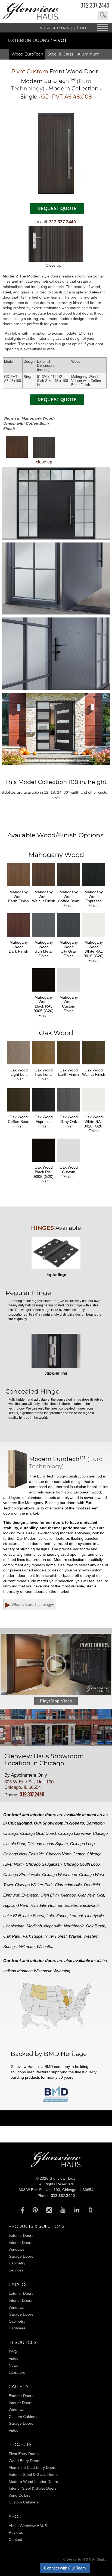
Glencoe (68, 1895)
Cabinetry (17, 2263)
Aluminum (88, 54)
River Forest (56, 1936)
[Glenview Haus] (21, 2210)
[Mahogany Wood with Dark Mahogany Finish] (18, 938)
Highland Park (16, 1905)
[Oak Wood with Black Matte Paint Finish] (43, 1163)
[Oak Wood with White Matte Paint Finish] (94, 1112)
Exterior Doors (29, 40)
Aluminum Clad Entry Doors (32, 2467)
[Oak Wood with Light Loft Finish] (18, 1065)
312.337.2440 (95, 5)
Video (14, 2358)
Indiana (10, 1971)
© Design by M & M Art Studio (85, 2559)
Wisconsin (43, 1971)
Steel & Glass (60, 54)
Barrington (96, 1823)
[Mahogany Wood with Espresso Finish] (94, 887)
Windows (16, 2249)
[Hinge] (56, 1270)
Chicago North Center (65, 1854)
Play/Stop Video (56, 1701)
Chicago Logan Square (48, 1844)
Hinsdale (38, 1905)
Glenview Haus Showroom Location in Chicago (44, 1760)
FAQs (13, 2352)
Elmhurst (11, 1895)
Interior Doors (21, 2242)
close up (44, 462)
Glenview (86, 1895)
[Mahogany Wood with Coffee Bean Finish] (69, 887)
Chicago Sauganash (44, 1864)
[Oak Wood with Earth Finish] (69, 1065)
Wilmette (27, 1946)
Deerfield (92, 1885)
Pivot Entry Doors (24, 2454)
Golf (100, 1895)
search (103, 15)
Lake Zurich (57, 1916)
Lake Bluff (12, 1916)
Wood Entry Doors (24, 2461)
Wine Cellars (20, 2495)
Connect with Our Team (65, 2568)
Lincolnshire (14, 1926)
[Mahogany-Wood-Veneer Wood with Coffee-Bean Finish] (17, 447)
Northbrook (74, 1926)
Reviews (16, 2532)
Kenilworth (89, 1905)
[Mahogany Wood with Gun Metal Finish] (43, 938)
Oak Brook (96, 1926)
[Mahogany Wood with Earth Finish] (18, 887)
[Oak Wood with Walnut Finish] (94, 1065)
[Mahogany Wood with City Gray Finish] (69, 938)
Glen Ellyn (50, 1895)
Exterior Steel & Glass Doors (33, 2474)
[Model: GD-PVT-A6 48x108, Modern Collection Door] (56, 193)
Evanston (30, 1895)
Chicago (11, 1833)
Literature (17, 2372)
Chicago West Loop (60, 1874)
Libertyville (94, 1916)
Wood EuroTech (27, 54)
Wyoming (62, 1971)
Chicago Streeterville (22, 1874)
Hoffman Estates (63, 1905)
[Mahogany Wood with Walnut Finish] (43, 887)
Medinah (34, 1926)
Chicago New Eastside (24, 1854)
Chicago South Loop (82, 1864)
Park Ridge (32, 1936)
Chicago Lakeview (74, 1833)
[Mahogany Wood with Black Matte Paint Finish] (43, 993)
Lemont (76, 1916)
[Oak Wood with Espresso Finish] (43, 1112)
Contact (15, 2539)
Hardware (17, 2328)
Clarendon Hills (68, 1885)
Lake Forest (34, 1916)
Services (16, 2270)
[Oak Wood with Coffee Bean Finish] (18, 1112)
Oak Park (12, 1936)
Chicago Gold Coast (38, 1833)
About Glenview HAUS (28, 2526)
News (13, 2365)
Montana (25, 1971)
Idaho (102, 1961)
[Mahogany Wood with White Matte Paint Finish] (94, 938)
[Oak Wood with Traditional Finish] (43, 1065)
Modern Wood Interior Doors (33, 2482)
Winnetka (45, 1946)
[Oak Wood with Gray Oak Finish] (69, 1112)
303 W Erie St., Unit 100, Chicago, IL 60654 (30, 1785)
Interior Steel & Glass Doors (33, 2488)
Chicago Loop (82, 1844)
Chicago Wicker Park (34, 1885)
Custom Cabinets (24, 2417)
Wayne (75, 1936)
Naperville (53, 1926)
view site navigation (63, 28)
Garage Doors (21, 2256)
